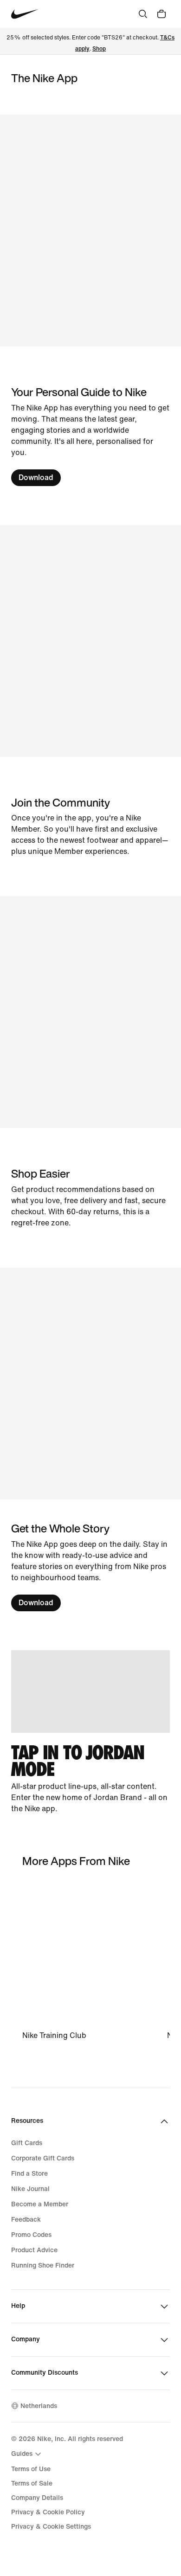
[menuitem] (27, 2454)
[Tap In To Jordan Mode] (90, 1732)
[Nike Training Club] (92, 1961)
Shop (99, 49)
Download (36, 477)
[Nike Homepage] (25, 14)
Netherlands (39, 2406)
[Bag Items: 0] (162, 14)
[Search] (143, 14)
